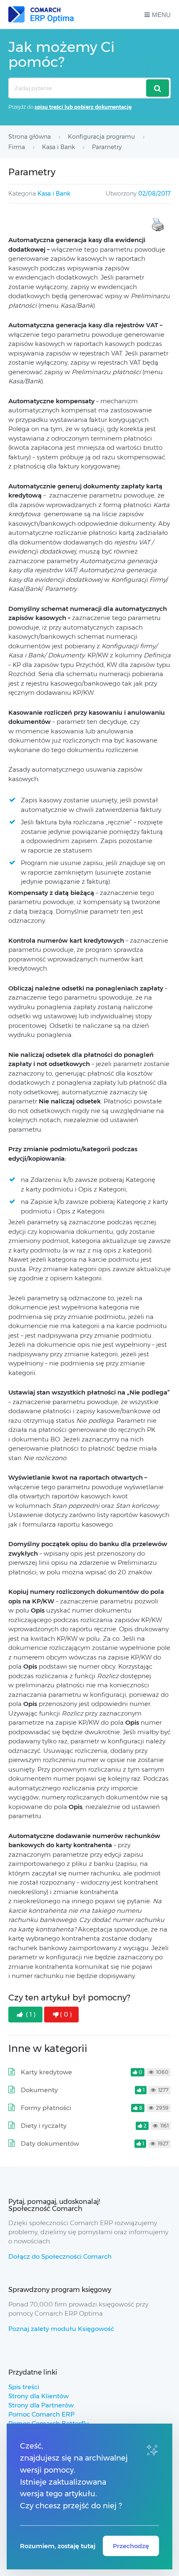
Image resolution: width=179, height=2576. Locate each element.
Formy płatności (46, 2108)
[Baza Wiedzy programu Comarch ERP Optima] (41, 15)
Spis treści (24, 2387)
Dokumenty (39, 2090)
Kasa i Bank (54, 194)
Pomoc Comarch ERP (41, 2414)
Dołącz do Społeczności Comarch (60, 2256)
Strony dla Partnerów (41, 2405)
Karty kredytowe (46, 2072)
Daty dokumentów (50, 2143)
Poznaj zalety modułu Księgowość (61, 2329)
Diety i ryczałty (44, 2126)
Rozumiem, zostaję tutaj (58, 2546)
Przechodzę (131, 2546)
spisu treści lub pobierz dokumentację (83, 107)
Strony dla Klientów (39, 2396)
